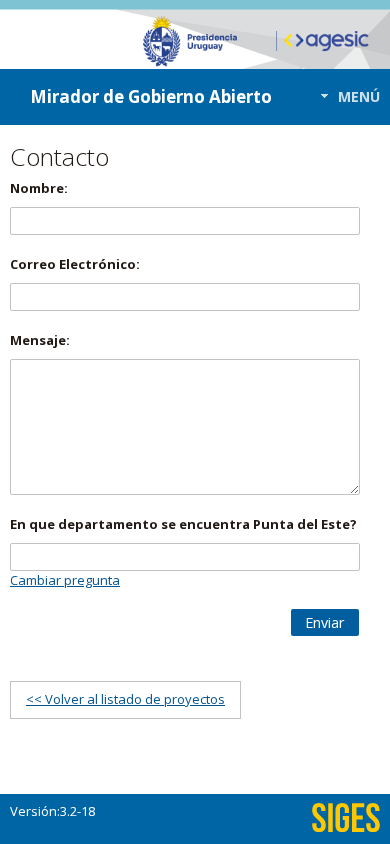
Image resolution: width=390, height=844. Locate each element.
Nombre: (39, 188)
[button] (344, 96)
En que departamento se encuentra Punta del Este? (183, 524)
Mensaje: (40, 340)
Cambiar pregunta (65, 580)
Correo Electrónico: (75, 264)
